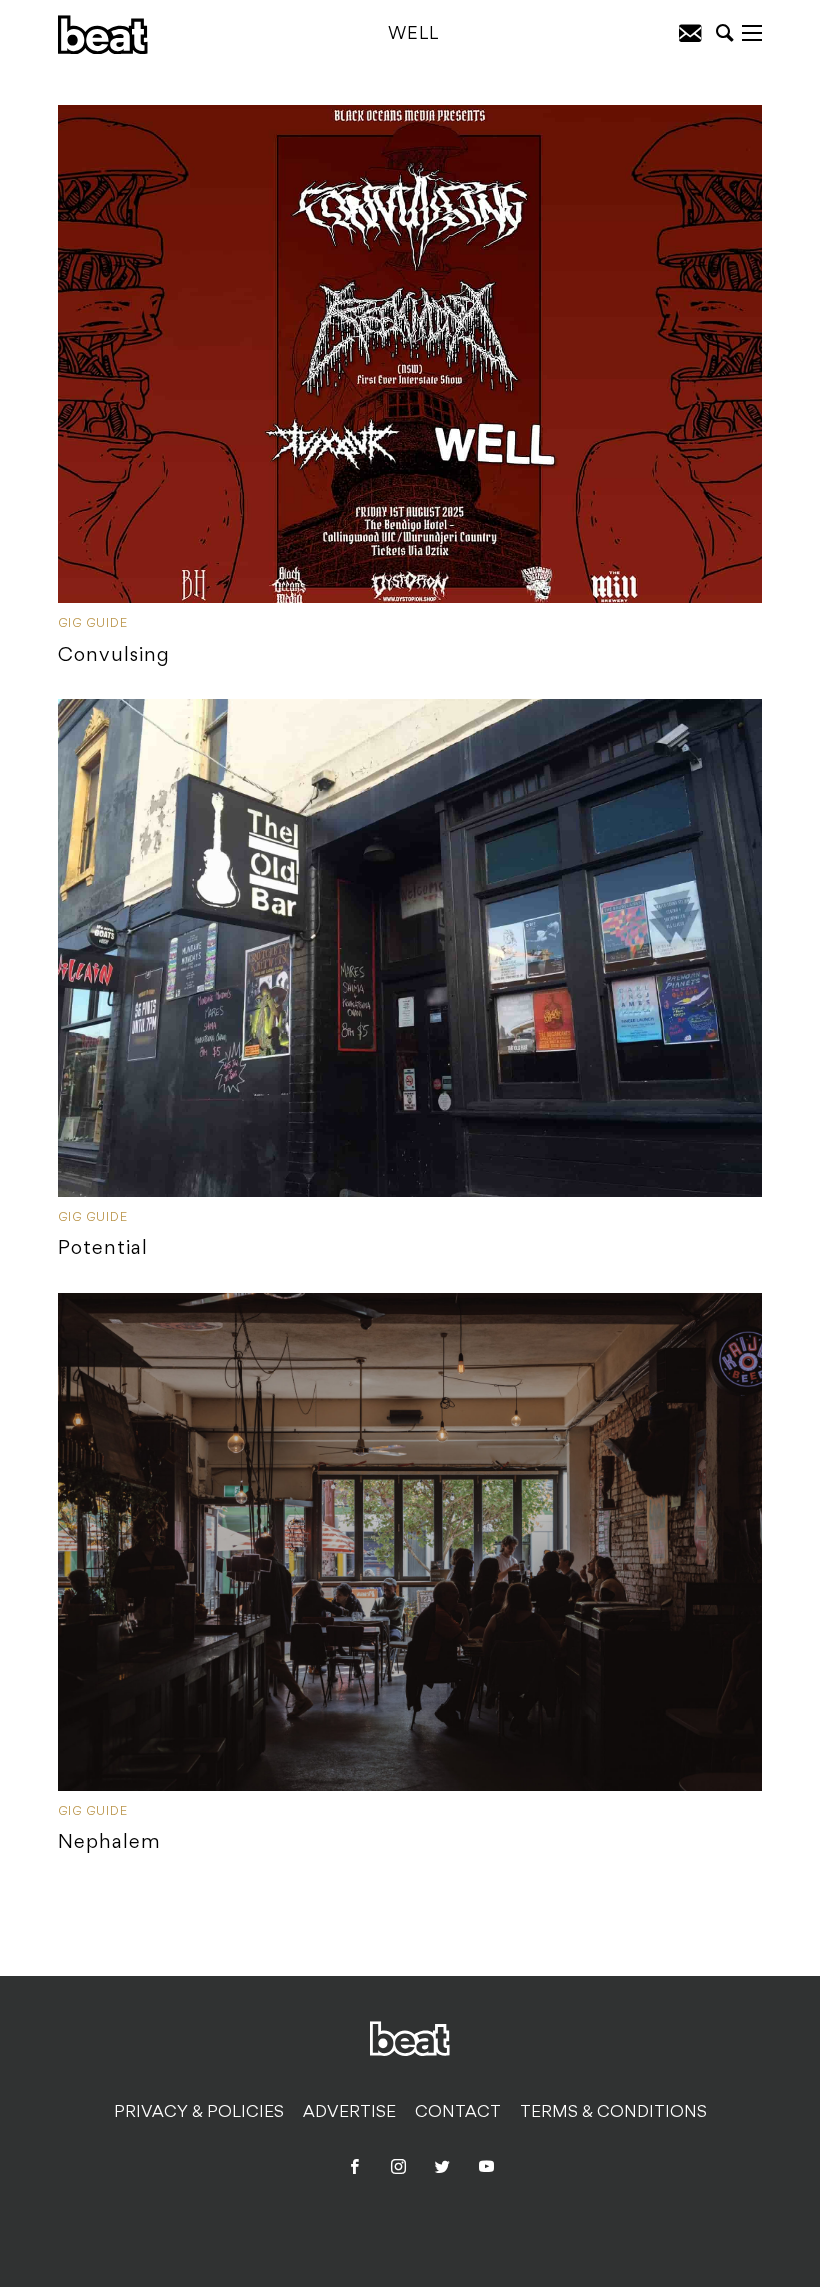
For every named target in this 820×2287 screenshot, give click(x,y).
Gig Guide (93, 624)
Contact (458, 2113)
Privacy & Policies (199, 2113)
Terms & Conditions (613, 2113)
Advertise (349, 2113)
